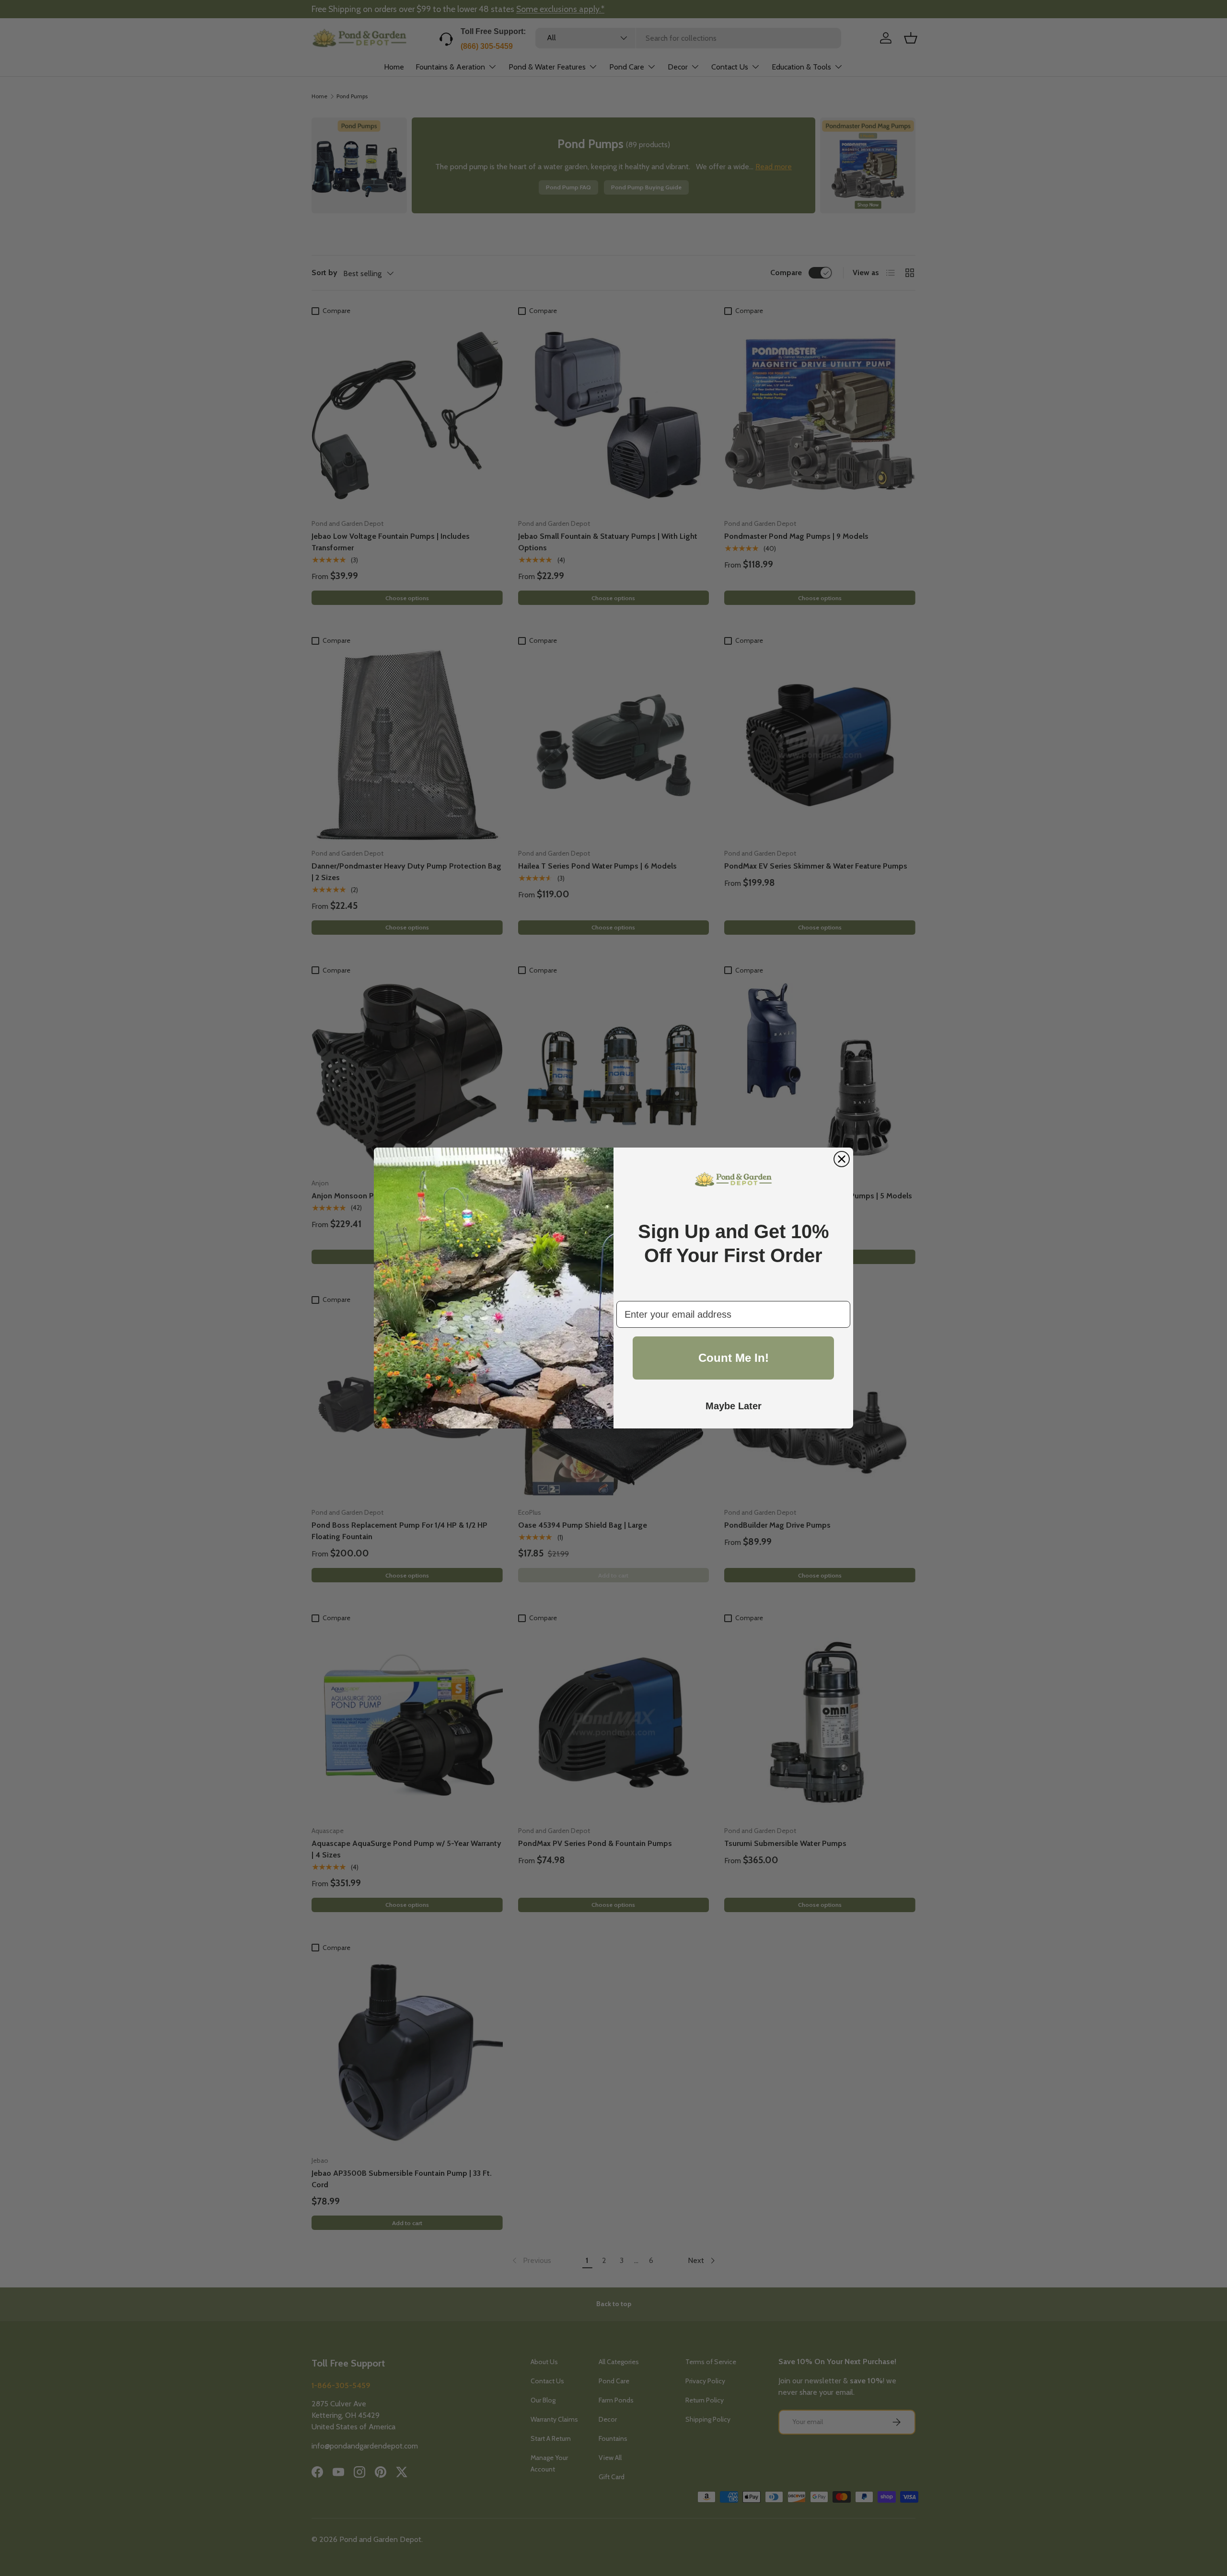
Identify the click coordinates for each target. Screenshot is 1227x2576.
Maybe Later (734, 1406)
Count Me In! (734, 1358)
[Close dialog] (842, 1159)
